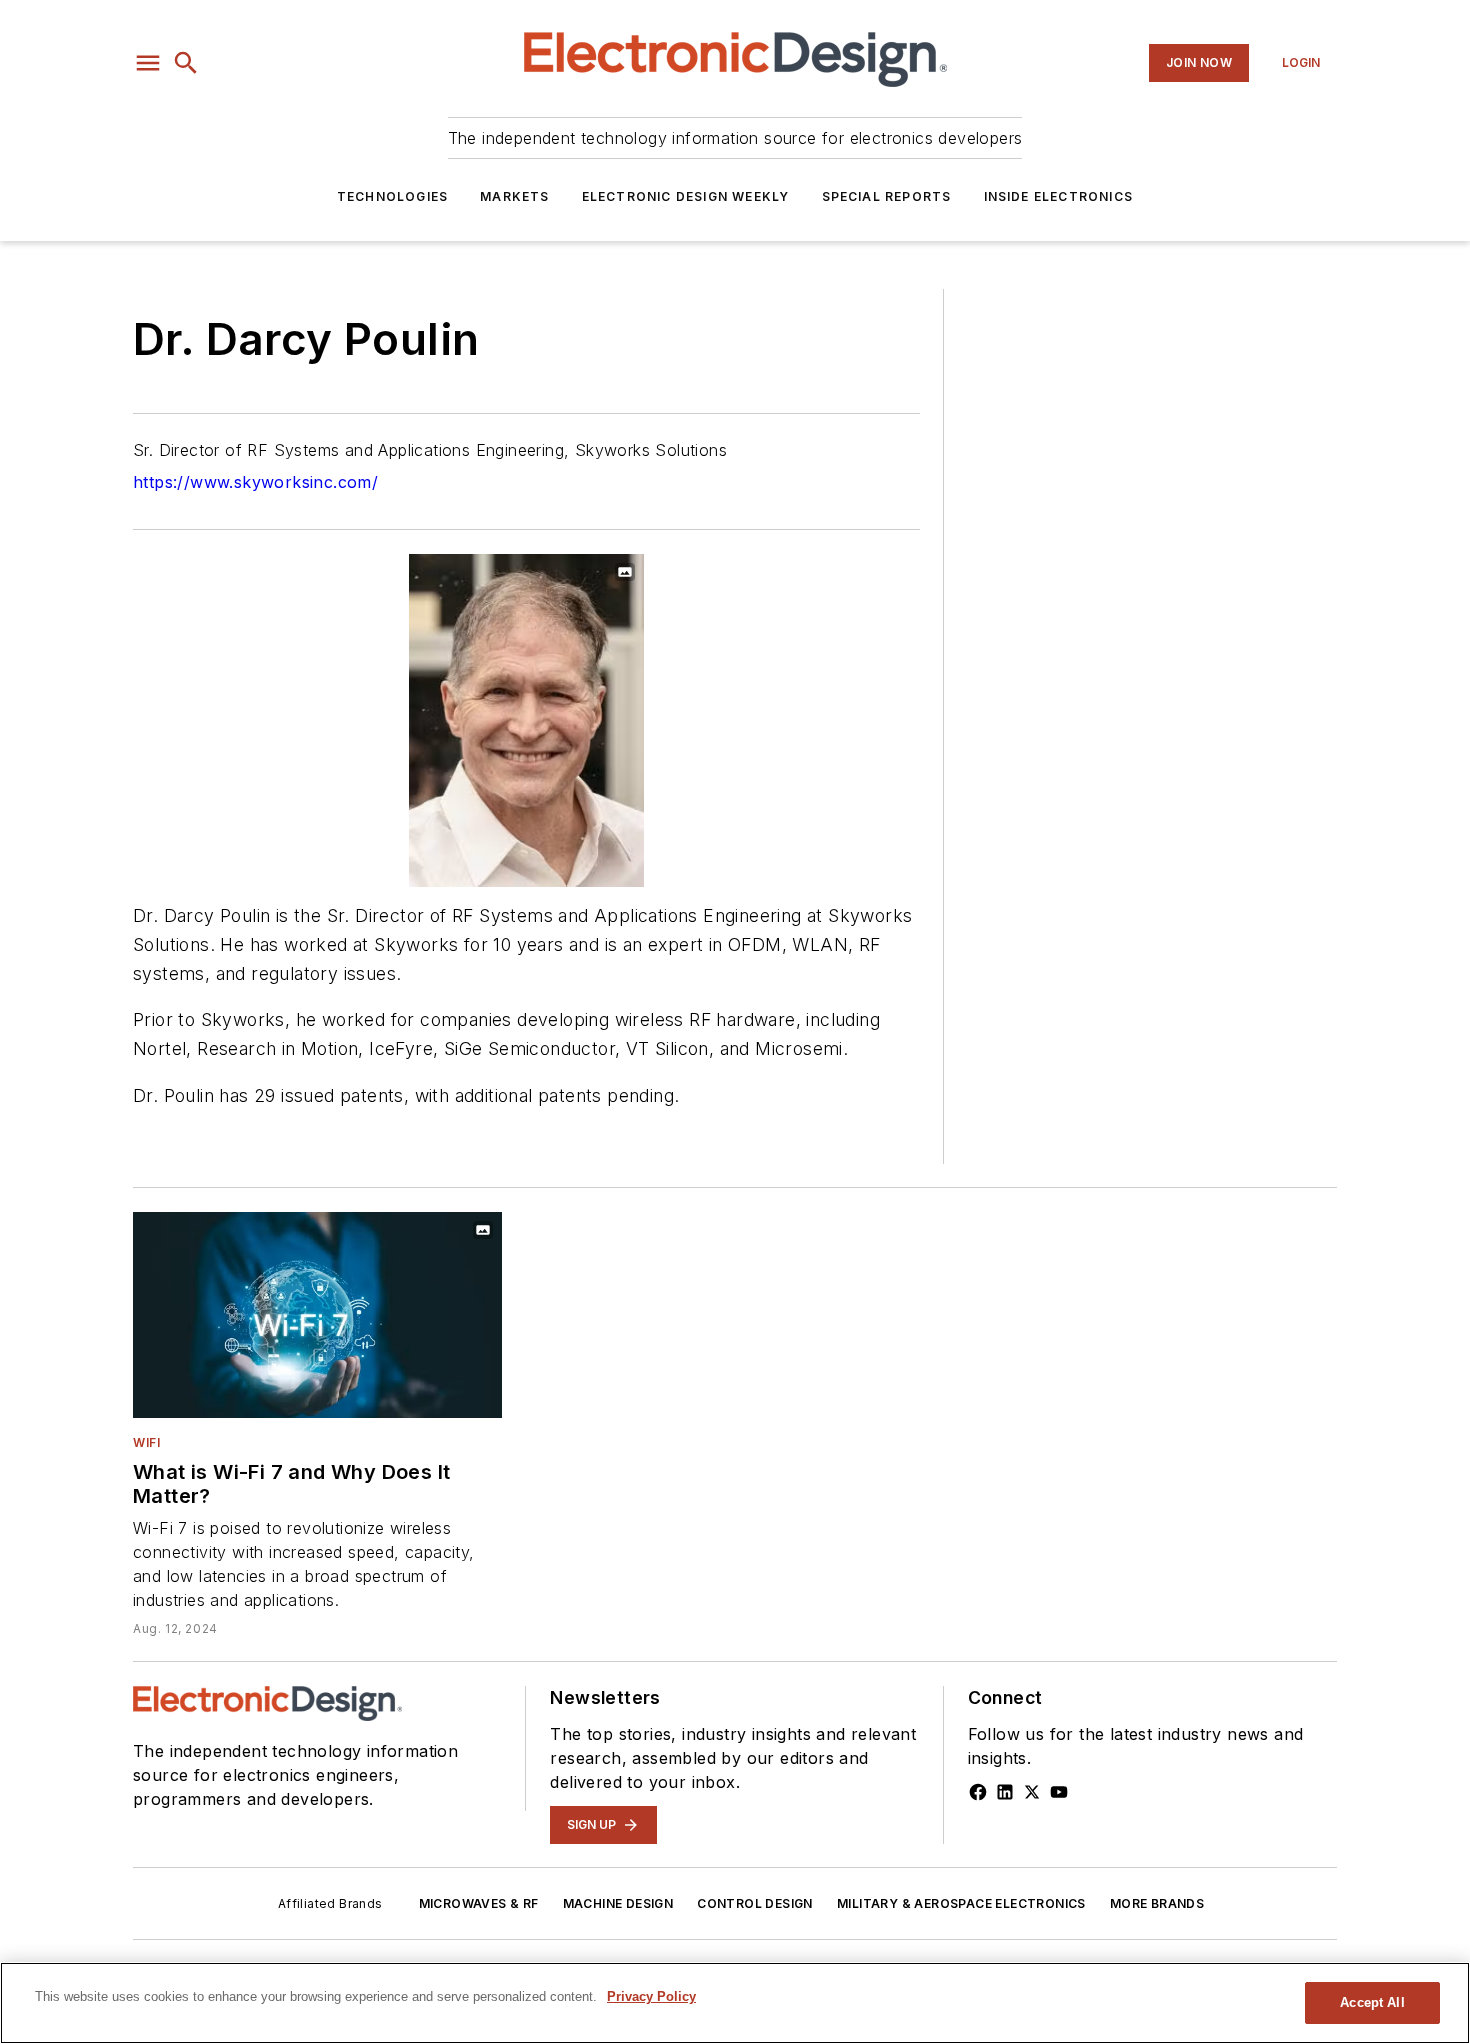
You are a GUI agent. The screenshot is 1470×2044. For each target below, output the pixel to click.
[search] (186, 63)
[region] (735, 2003)
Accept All (1372, 2002)
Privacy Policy (651, 1996)
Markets (514, 196)
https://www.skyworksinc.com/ (255, 482)
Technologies (392, 196)
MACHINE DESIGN (618, 1903)
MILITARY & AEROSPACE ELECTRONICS (961, 1903)
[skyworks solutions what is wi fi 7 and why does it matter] (317, 1314)
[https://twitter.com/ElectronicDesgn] (1032, 1792)
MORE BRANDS (1157, 1903)
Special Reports (887, 196)
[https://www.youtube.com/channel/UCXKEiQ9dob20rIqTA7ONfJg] (1059, 1792)
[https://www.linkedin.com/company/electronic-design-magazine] (1005, 1792)
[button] (148, 63)
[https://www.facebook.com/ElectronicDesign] (978, 1792)
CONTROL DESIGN (755, 1903)
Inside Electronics (1059, 196)
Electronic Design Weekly (686, 196)
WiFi (146, 1442)
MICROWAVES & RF (479, 1903)
